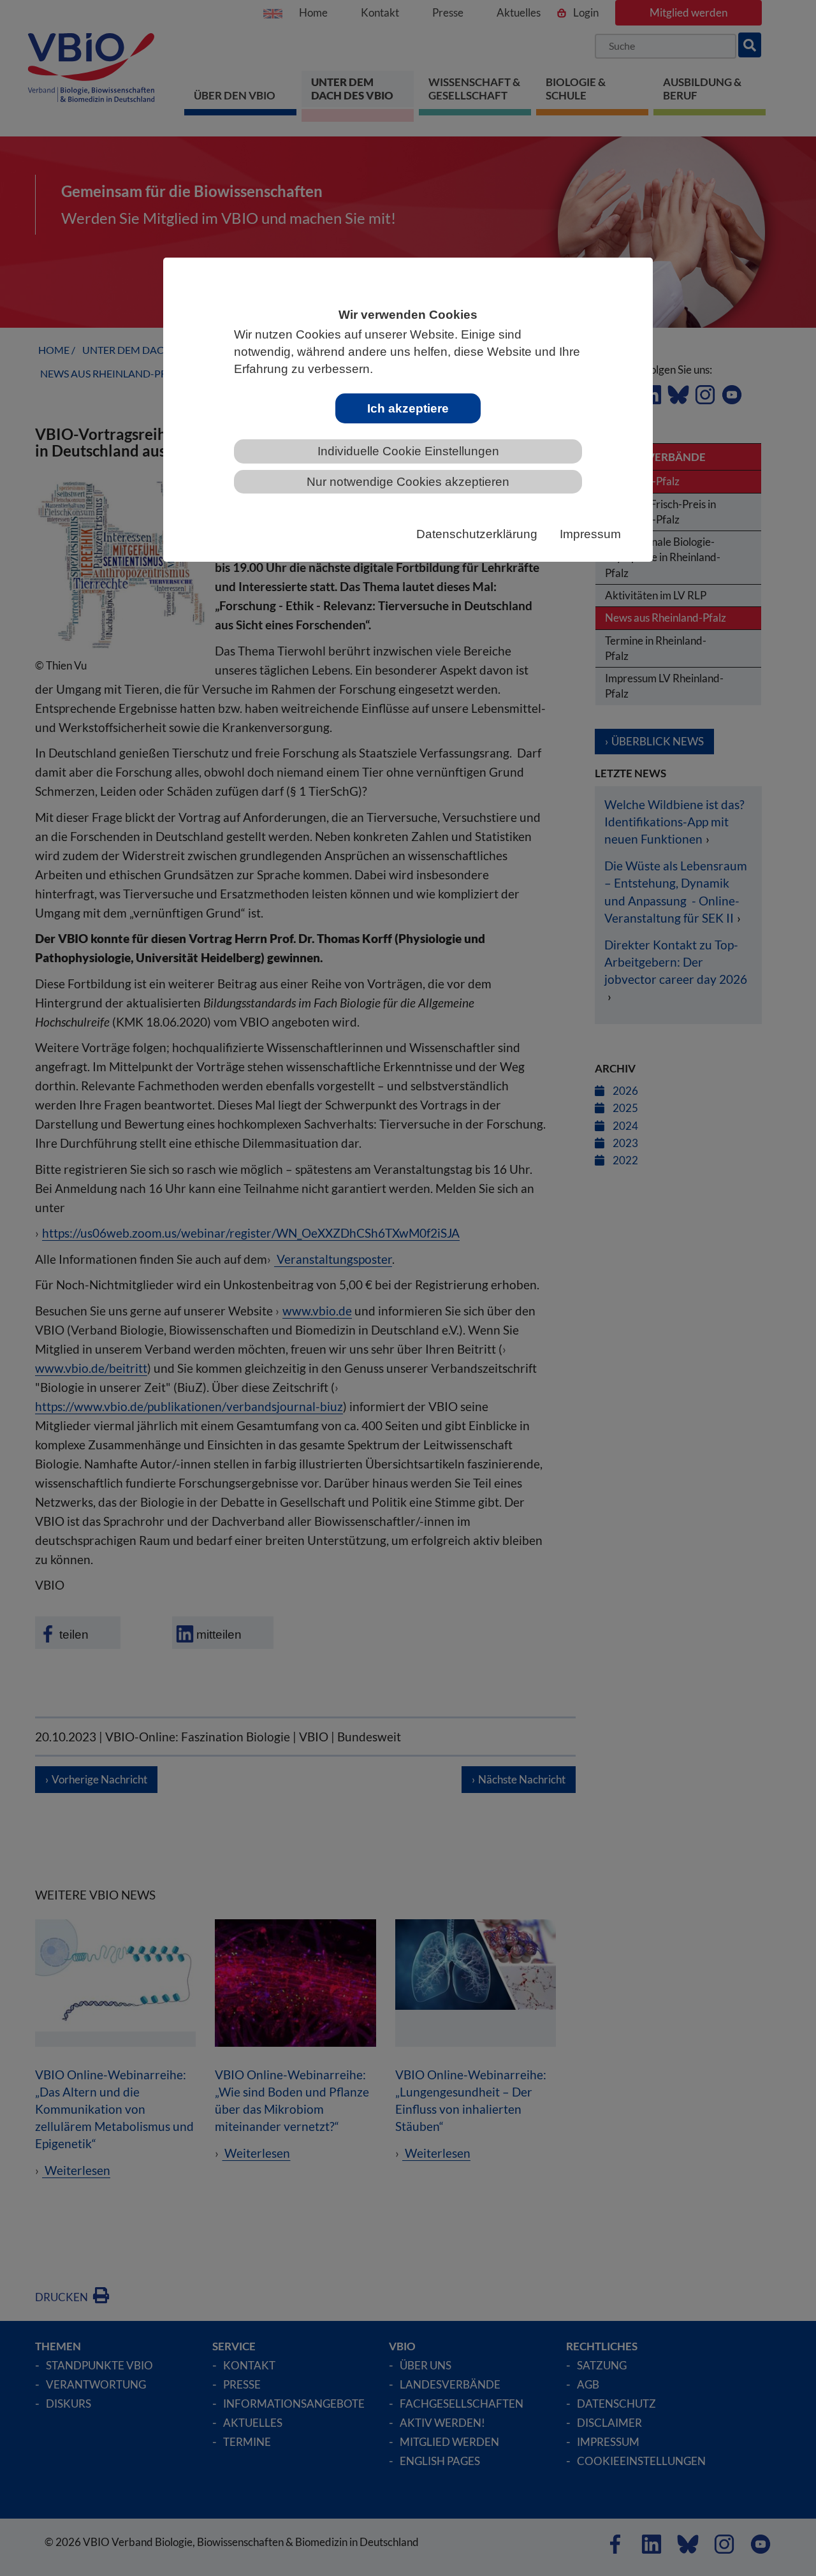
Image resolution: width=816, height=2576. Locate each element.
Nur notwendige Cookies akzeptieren (408, 482)
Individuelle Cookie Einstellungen (408, 451)
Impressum (590, 534)
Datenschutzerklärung (477, 534)
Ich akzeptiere (408, 408)
